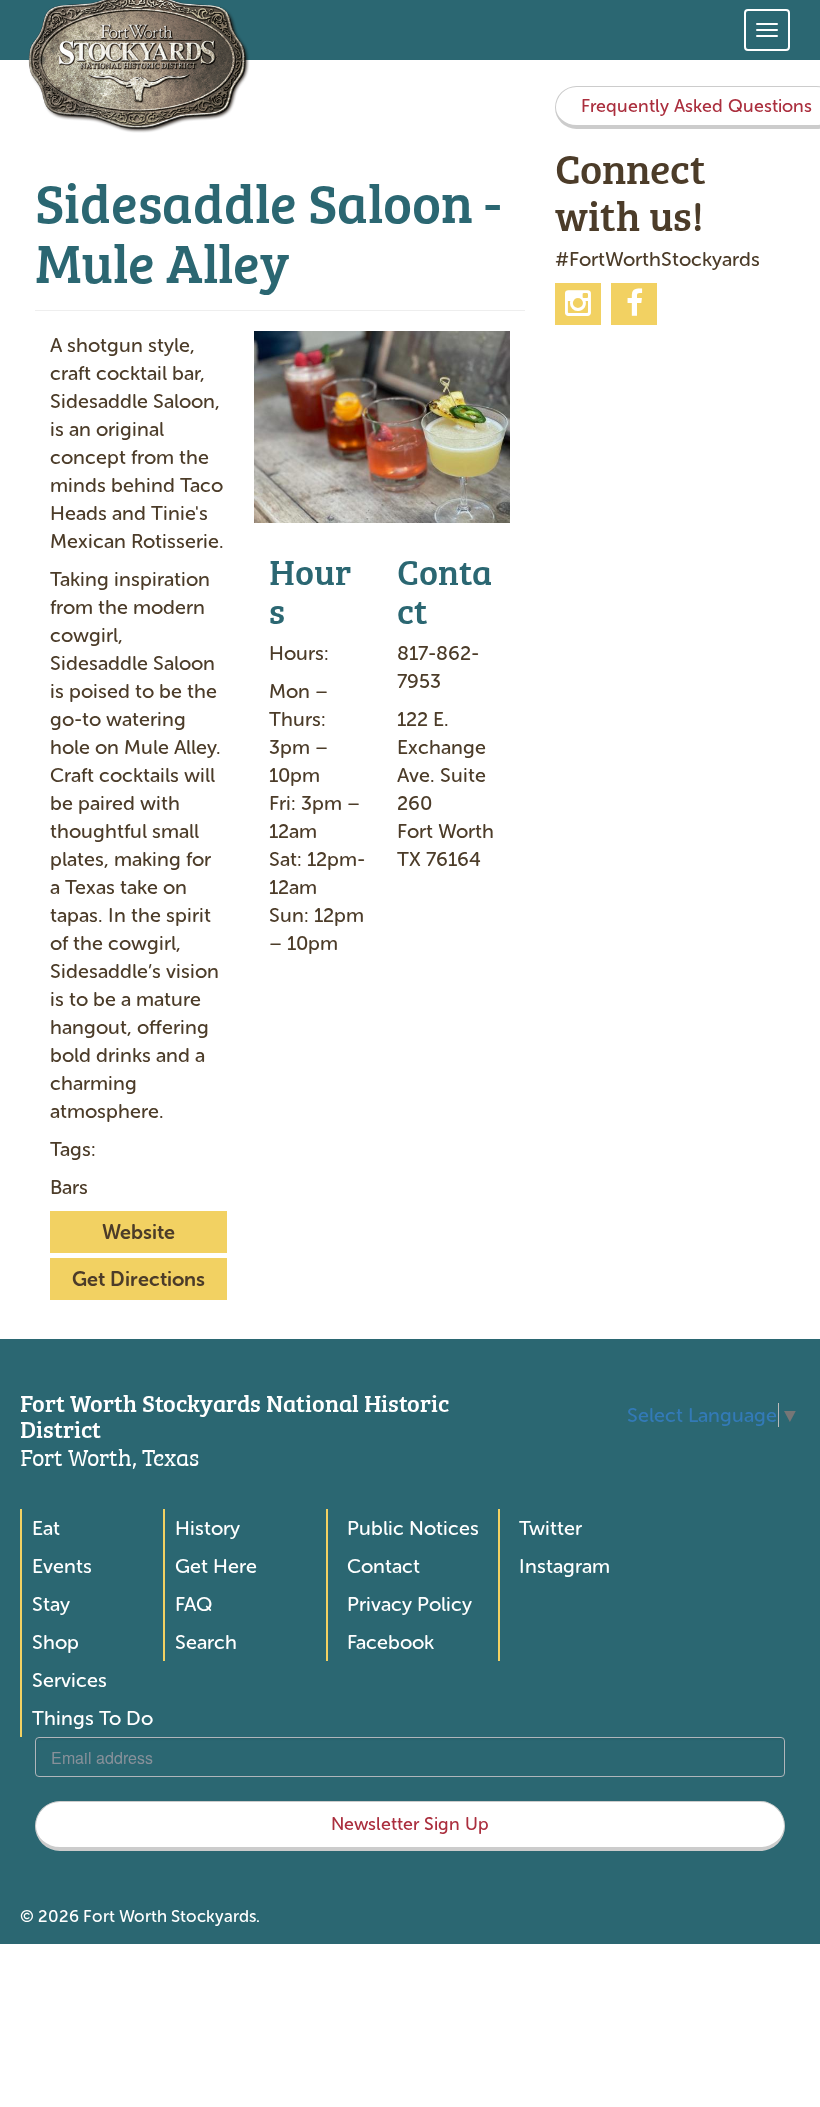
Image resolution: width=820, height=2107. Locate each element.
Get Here (216, 1566)
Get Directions (138, 1279)
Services (69, 1680)
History (207, 1528)
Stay (51, 1604)
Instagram (564, 1566)
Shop (55, 1642)
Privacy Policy (409, 1604)
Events (62, 1566)
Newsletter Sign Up (410, 1824)
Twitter (550, 1528)
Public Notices (413, 1528)
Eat (46, 1528)
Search (206, 1642)
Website (138, 1232)
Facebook (390, 1642)
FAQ (193, 1604)
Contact (383, 1566)
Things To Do (92, 1718)
